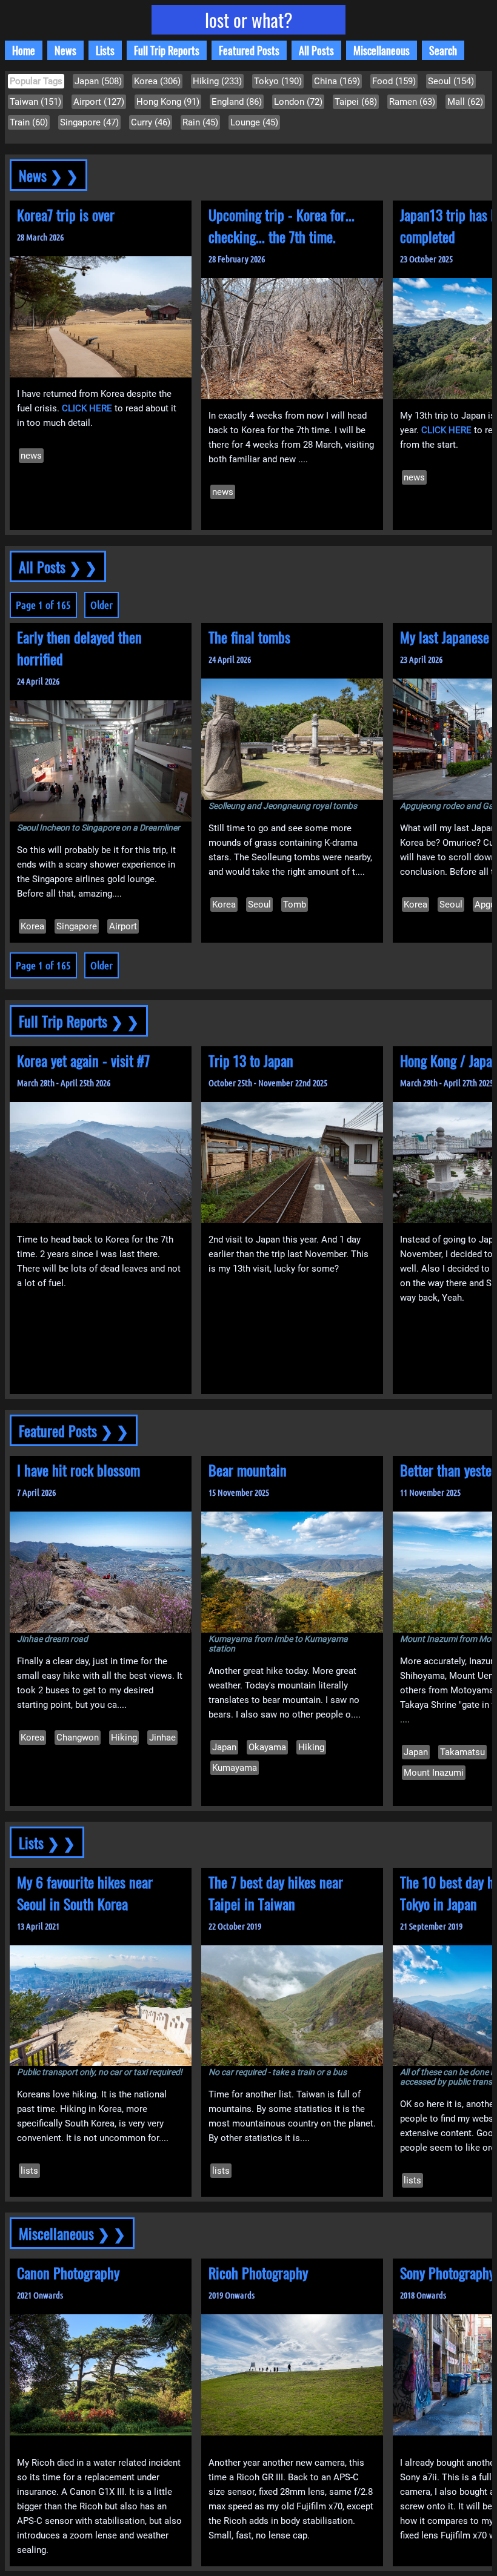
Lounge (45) (254, 122)
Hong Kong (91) (168, 102)
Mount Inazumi (434, 1773)
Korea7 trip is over (66, 214)
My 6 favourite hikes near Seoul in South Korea (85, 1893)
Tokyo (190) (278, 81)
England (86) (237, 102)
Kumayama (235, 1768)
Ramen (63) (412, 102)
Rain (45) (200, 122)
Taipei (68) (356, 102)
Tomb (295, 905)
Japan (224, 1747)
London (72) (298, 102)
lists (29, 2171)
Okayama (267, 1747)
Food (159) (394, 81)
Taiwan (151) (35, 102)
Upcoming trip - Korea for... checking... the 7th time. (282, 225)
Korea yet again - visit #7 (83, 1060)
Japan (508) (98, 81)
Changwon (78, 1738)
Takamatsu (462, 1752)
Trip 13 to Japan (251, 1060)
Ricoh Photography (258, 2272)
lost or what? (249, 20)
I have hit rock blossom (78, 1470)
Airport (123, 926)
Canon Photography (68, 2272)
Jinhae (162, 1738)
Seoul (259, 905)
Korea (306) (157, 81)
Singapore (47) (89, 122)
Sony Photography (447, 2272)
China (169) (337, 81)
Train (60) (29, 122)
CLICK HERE (87, 408)
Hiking (124, 1738)
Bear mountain (248, 1470)
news (31, 456)
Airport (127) (99, 102)
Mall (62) (465, 102)
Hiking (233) (217, 81)
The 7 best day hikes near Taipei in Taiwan (276, 1893)
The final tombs (249, 637)
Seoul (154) (451, 81)
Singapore (77, 926)
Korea (32, 926)
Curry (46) (151, 122)
